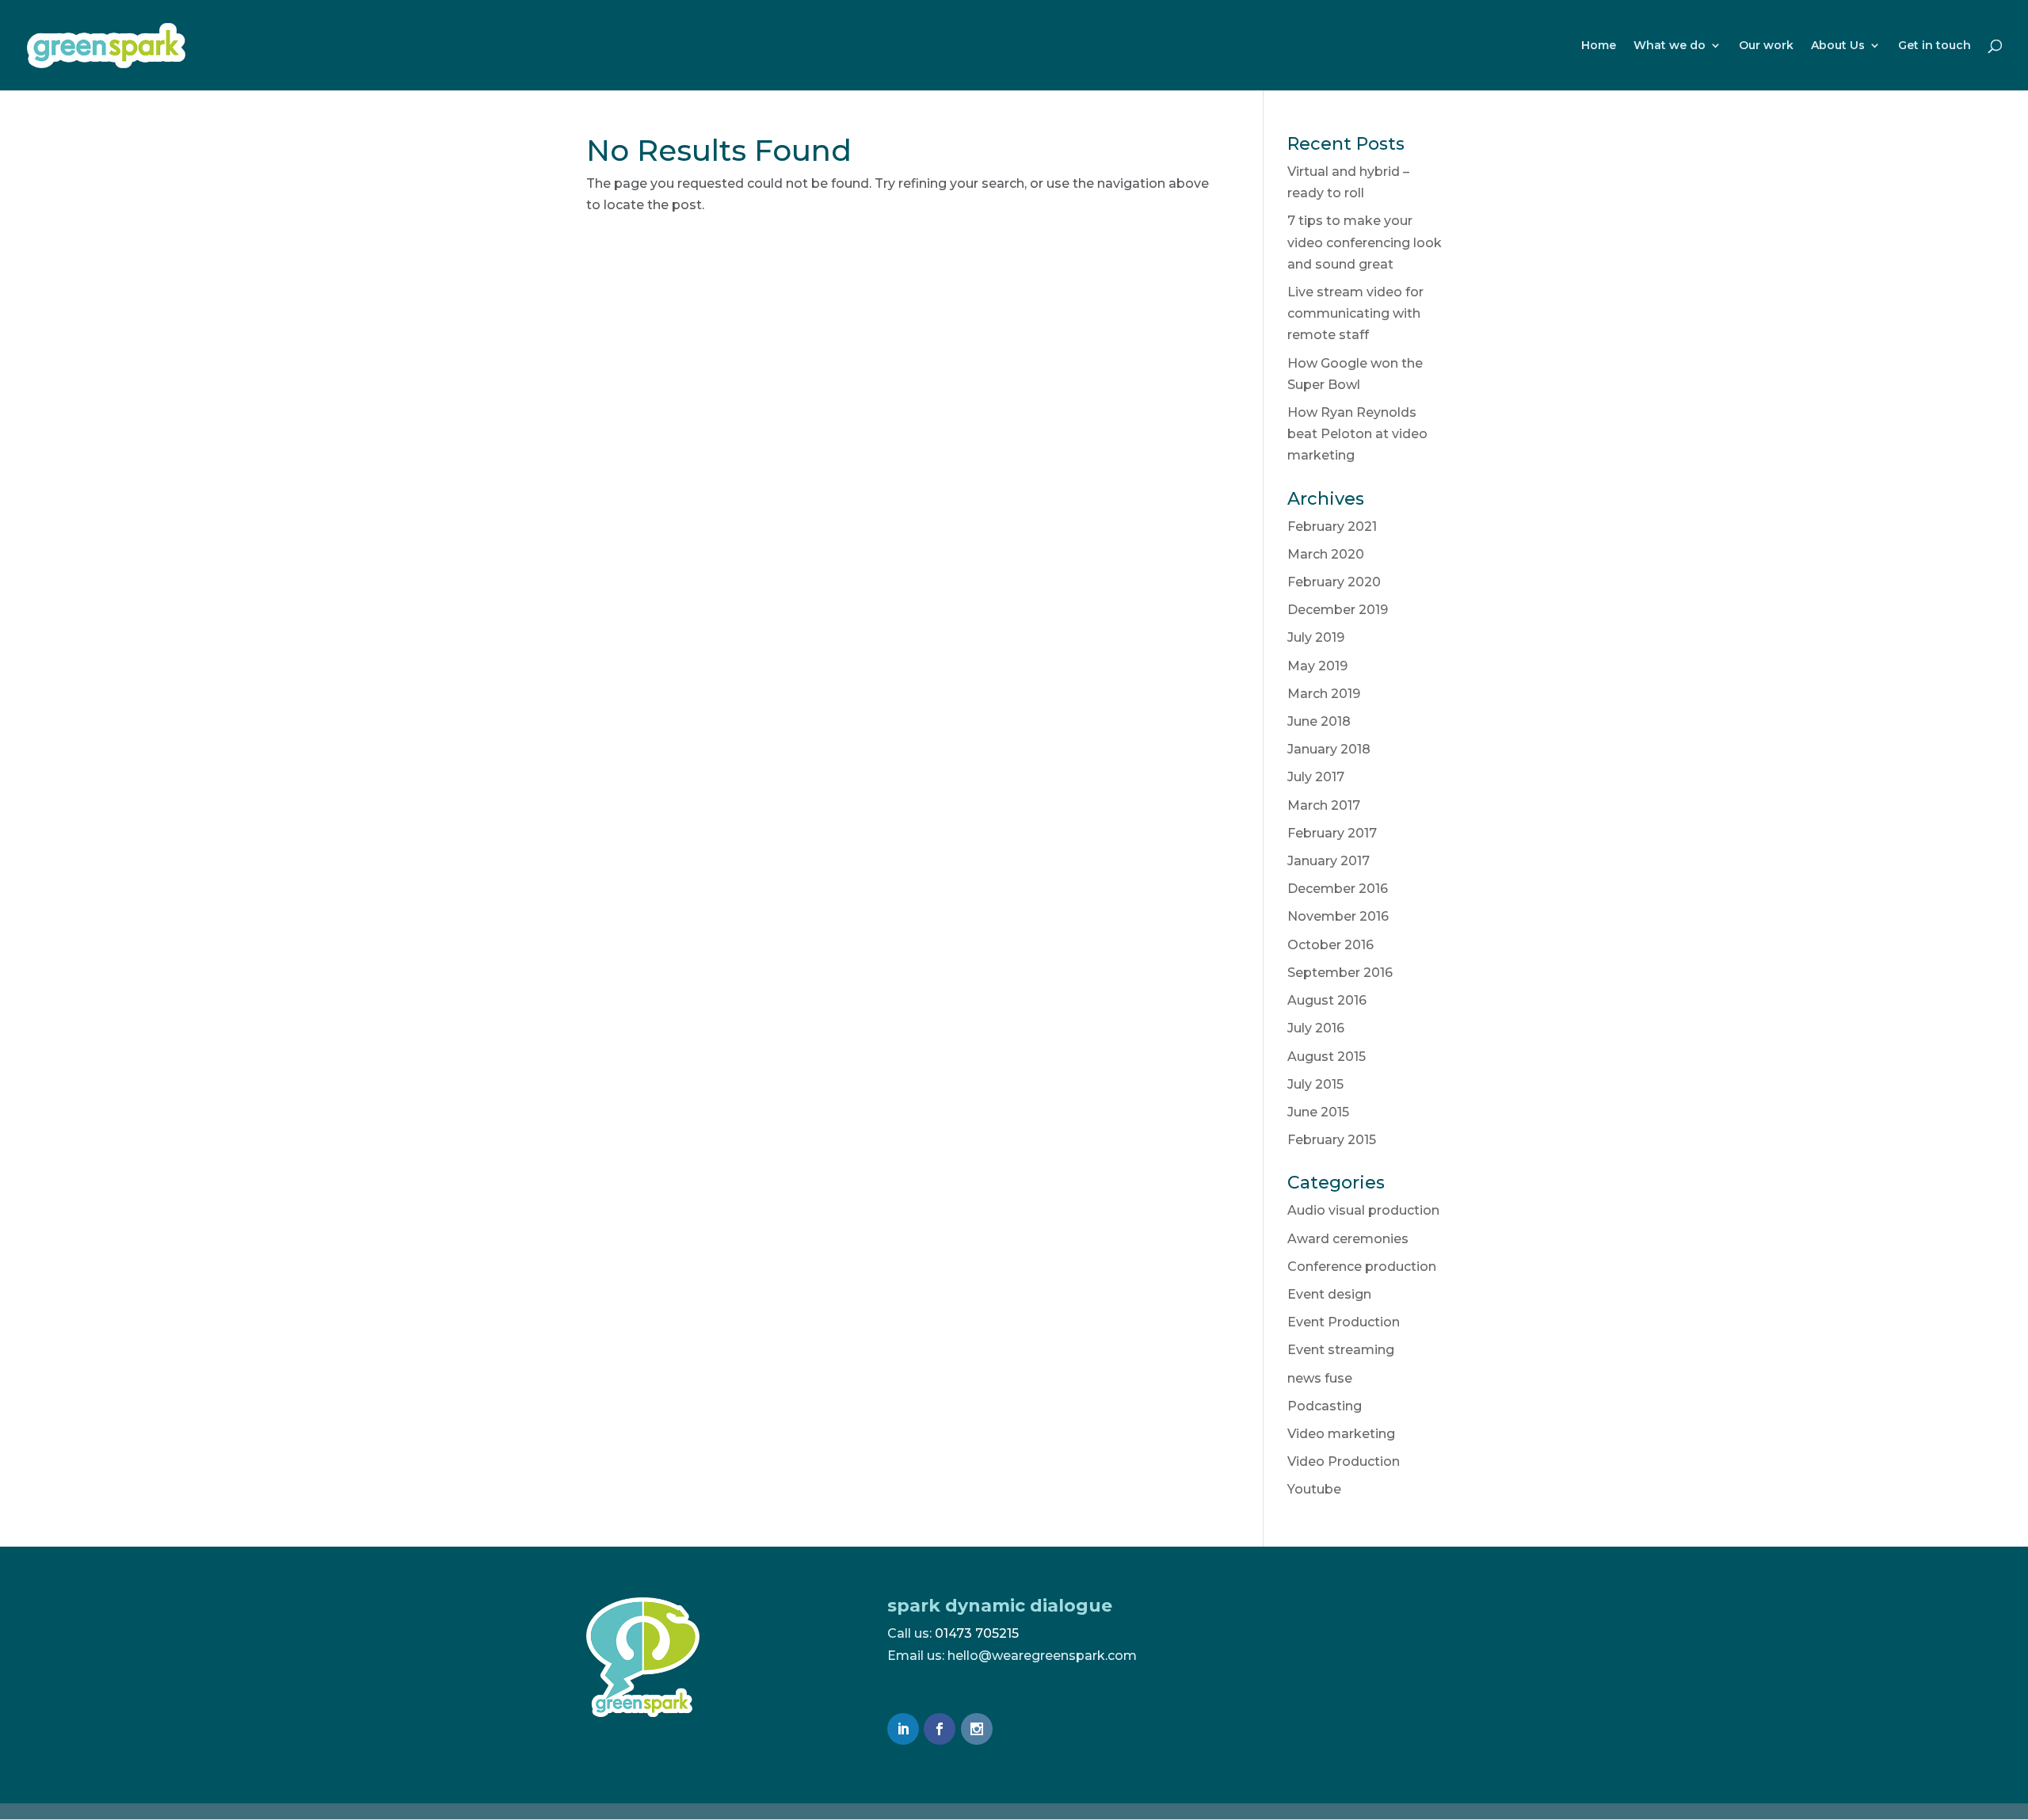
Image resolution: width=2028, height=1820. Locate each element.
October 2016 (1330, 945)
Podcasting (1325, 1406)
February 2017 (1332, 833)
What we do (1670, 46)
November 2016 (1338, 916)
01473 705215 (977, 1633)
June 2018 (1319, 721)
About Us (1838, 46)
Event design (1329, 1294)
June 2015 (1318, 1112)
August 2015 (1327, 1057)
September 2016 (1340, 973)
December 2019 (1338, 610)
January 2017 (1328, 861)
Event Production (1344, 1322)
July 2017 (1316, 777)
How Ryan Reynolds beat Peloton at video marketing (1357, 434)
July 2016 (1316, 1028)
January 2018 (1329, 749)
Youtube (1314, 1489)
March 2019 (1324, 694)
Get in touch (1935, 46)
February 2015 (1332, 1140)
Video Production (1344, 1461)
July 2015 (1315, 1084)
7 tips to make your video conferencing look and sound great (1365, 242)
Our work (1766, 46)
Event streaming (1341, 1350)
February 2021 (1332, 527)
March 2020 (1326, 554)
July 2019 (1316, 637)
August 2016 (1327, 1000)
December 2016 (1338, 889)
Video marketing (1341, 1434)
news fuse (1320, 1378)
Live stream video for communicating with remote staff (1355, 313)
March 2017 (1324, 805)
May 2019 (1317, 666)
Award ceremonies (1348, 1239)
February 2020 (1334, 582)
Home (1599, 46)
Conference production (1362, 1267)
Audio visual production (1363, 1210)
